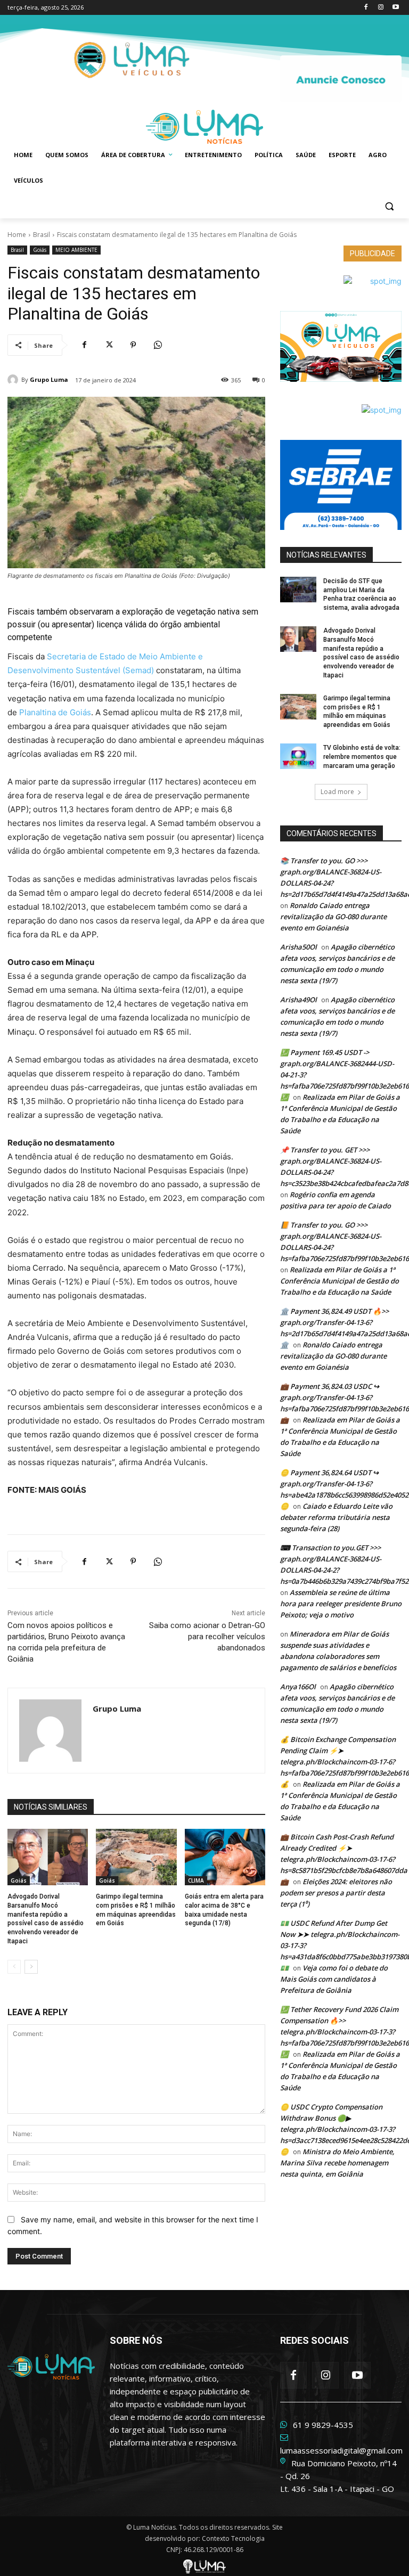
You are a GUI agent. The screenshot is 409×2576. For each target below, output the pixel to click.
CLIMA (196, 1880)
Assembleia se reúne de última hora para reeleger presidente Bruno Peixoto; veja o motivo (341, 1604)
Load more (337, 792)
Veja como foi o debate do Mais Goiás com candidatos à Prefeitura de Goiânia (334, 1979)
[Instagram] (381, 8)
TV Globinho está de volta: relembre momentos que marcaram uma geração (362, 757)
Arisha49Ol (298, 1000)
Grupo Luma (49, 379)
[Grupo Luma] (14, 380)
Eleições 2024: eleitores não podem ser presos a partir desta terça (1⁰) (336, 1893)
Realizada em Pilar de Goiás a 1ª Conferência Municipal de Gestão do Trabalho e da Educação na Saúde (340, 1281)
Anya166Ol (298, 1687)
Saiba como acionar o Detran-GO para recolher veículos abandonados (207, 1637)
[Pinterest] (133, 345)
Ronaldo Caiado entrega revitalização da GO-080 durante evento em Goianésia (333, 917)
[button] (389, 206)
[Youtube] (395, 8)
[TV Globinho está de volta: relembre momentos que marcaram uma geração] (298, 756)
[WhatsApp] (158, 345)
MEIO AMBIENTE (76, 250)
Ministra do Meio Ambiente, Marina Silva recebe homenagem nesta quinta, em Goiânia (337, 2163)
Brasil (42, 235)
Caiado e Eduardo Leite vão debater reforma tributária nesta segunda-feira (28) (336, 1517)
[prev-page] (14, 1967)
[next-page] (31, 1967)
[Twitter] (109, 345)
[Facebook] (366, 8)
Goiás (40, 250)
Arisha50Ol (298, 947)
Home (17, 235)
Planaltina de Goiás (55, 712)
